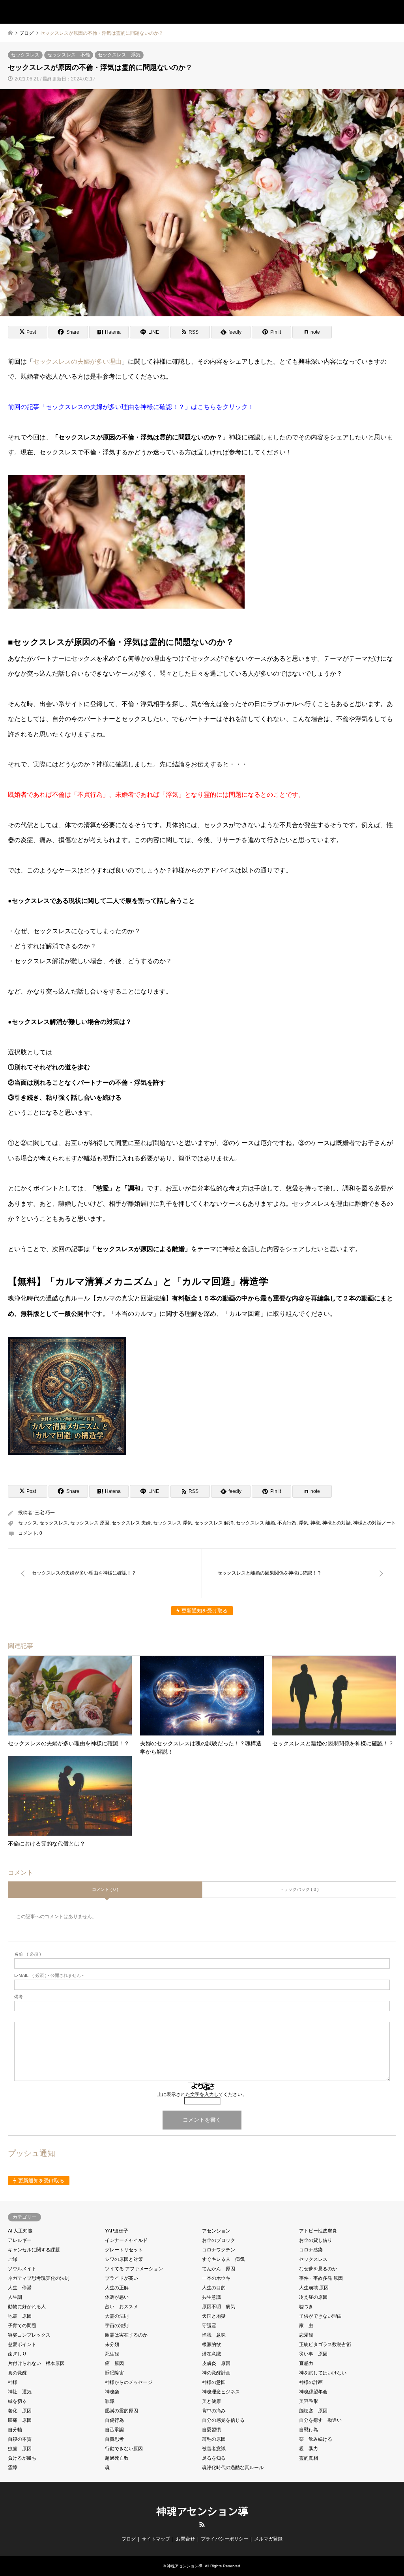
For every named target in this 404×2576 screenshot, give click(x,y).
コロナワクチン (219, 2250)
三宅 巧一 (45, 1513)
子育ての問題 (22, 2326)
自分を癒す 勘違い (320, 2420)
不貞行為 (287, 1523)
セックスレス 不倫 (69, 55)
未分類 (112, 2344)
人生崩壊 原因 (314, 2288)
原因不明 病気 (219, 2307)
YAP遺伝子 (117, 2231)
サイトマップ (156, 2539)
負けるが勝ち (22, 2458)
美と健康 (211, 2401)
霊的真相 (309, 2458)
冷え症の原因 (313, 2297)
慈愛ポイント (22, 2344)
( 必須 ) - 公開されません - (49, 1975)
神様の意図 (214, 2382)
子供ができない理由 (320, 2316)
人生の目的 (214, 2288)
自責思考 (114, 2439)
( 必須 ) (28, 1954)
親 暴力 (309, 2449)
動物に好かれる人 (27, 2307)
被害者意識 (214, 2449)
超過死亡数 (117, 2458)
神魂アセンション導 (202, 2511)
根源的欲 (211, 2344)
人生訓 (15, 2297)
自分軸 (15, 2430)
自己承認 (114, 2430)
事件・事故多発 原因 (321, 2278)
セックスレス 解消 (214, 1523)
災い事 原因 (313, 2354)
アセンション (216, 2231)
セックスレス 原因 (90, 1523)
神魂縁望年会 (313, 2392)
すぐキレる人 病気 (223, 2259)
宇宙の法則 (117, 2326)
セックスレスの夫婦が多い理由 (77, 361)
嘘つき (306, 2307)
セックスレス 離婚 (255, 1523)
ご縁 (13, 2259)
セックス (28, 1523)
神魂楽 (112, 2392)
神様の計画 (311, 2382)
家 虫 (306, 2326)
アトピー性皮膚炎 (318, 2231)
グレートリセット (124, 2250)
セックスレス (25, 55)
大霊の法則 (117, 2316)
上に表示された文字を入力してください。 (202, 2094)
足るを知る (214, 2458)
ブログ (129, 2539)
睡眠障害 (114, 2373)
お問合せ (185, 2539)
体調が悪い (117, 2297)
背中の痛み (214, 2411)
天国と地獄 (214, 2316)
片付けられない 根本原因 (36, 2363)
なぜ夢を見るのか (318, 2269)
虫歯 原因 (20, 2449)
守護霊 (209, 2326)
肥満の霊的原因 (122, 2411)
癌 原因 (114, 2363)
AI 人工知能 (20, 2231)
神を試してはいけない (323, 2373)
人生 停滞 (20, 2288)
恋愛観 (306, 2335)
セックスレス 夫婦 (131, 1523)
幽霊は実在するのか (126, 2335)
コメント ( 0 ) (105, 1889)
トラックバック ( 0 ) (299, 1889)
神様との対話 (337, 1523)
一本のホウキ (216, 2278)
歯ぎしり (17, 2354)
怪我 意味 (214, 2335)
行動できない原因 (124, 2449)
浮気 (303, 1523)
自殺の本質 (20, 2439)
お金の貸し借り (316, 2240)
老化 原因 (20, 2411)
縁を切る (17, 2401)
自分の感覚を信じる (223, 2420)
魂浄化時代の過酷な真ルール (233, 2468)
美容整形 (309, 2401)
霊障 (13, 2468)
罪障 (110, 2401)
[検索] (374, 12)
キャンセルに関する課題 (34, 2250)
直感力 (306, 2363)
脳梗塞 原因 (313, 2411)
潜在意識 (211, 2354)
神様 (315, 1523)
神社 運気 (20, 2392)
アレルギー (20, 2240)
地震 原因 (20, 2316)
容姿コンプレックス (29, 2335)
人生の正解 (117, 2288)
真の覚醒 (17, 2373)
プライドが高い (122, 2278)
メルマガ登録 (268, 2539)
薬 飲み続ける (316, 2439)
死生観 (112, 2354)
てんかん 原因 (219, 2269)
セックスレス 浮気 (119, 55)
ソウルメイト (22, 2269)
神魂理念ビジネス (221, 2392)
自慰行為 (309, 2430)
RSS (202, 2524)
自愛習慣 (211, 2430)
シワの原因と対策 (124, 2259)
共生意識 (211, 2297)
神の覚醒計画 (216, 2373)
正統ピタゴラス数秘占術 (325, 2344)
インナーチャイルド (126, 2240)
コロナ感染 (311, 2250)
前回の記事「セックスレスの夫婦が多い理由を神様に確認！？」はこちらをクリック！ (131, 407)
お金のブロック (219, 2240)
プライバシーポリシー (224, 2539)
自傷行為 (114, 2420)
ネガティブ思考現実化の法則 (39, 2278)
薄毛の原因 (214, 2439)
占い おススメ (122, 2307)
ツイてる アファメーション (134, 2269)
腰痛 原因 (20, 2420)
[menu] (392, 12)
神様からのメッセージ (129, 2382)
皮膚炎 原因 (216, 2363)
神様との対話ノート (374, 1523)
